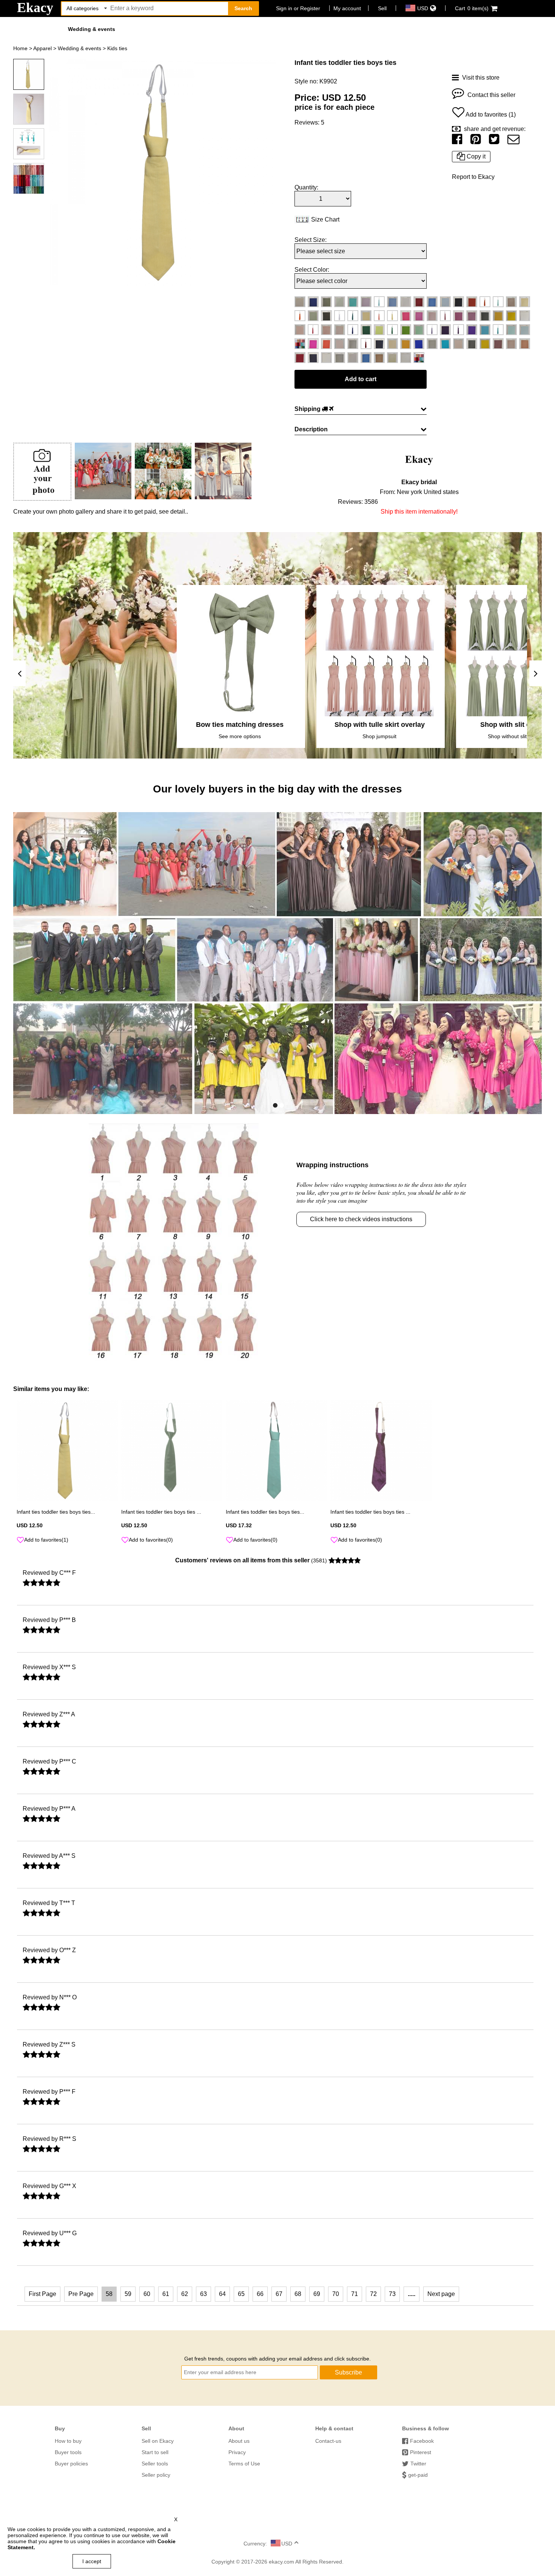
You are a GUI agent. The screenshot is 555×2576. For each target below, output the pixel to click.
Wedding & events (92, 29)
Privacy (237, 2452)
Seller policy (156, 2475)
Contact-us (328, 2441)
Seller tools (155, 2464)
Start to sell (155, 2452)
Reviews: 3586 (358, 502)
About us (239, 2441)
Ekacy (35, 8)
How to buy (68, 2441)
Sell (382, 8)
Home (20, 48)
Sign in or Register (298, 8)
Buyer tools (68, 2452)
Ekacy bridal (419, 482)
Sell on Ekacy (158, 2441)
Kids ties (117, 48)
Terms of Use (244, 2464)
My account (347, 8)
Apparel (42, 48)
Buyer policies (71, 2464)
